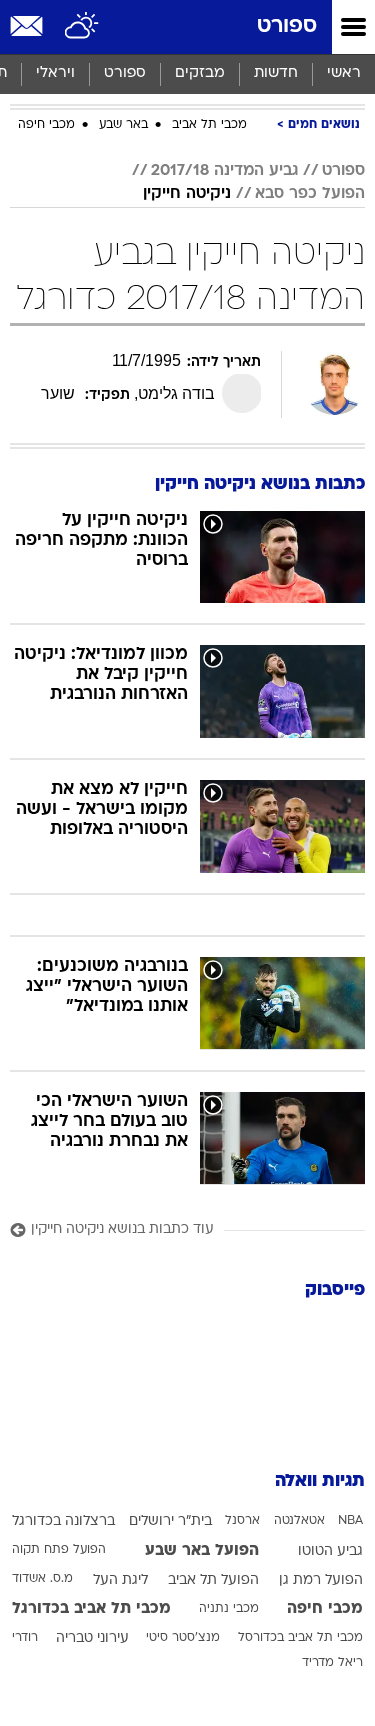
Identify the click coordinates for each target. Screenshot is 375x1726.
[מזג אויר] (82, 27)
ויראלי (55, 73)
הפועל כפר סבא (310, 194)
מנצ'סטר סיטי (183, 1638)
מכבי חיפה (46, 125)
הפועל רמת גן (321, 1580)
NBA (350, 1521)
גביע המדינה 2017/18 (224, 171)
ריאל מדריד (332, 1663)
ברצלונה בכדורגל (63, 1521)
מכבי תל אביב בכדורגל (91, 1609)
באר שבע (123, 125)
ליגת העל (120, 1580)
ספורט (287, 26)
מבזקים (200, 73)
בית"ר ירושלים (170, 1521)
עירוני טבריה (92, 1638)
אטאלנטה (299, 1521)
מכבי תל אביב (209, 125)
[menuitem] (275, 74)
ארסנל (242, 1521)
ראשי (344, 73)
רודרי (25, 1638)
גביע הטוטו (330, 1551)
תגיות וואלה (320, 1481)
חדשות (276, 73)
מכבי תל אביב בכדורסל (300, 1638)
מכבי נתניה (229, 1609)
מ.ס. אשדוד (42, 1579)
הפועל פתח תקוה (59, 1550)
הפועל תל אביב (213, 1580)
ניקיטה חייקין (187, 194)
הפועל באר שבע (202, 1551)
